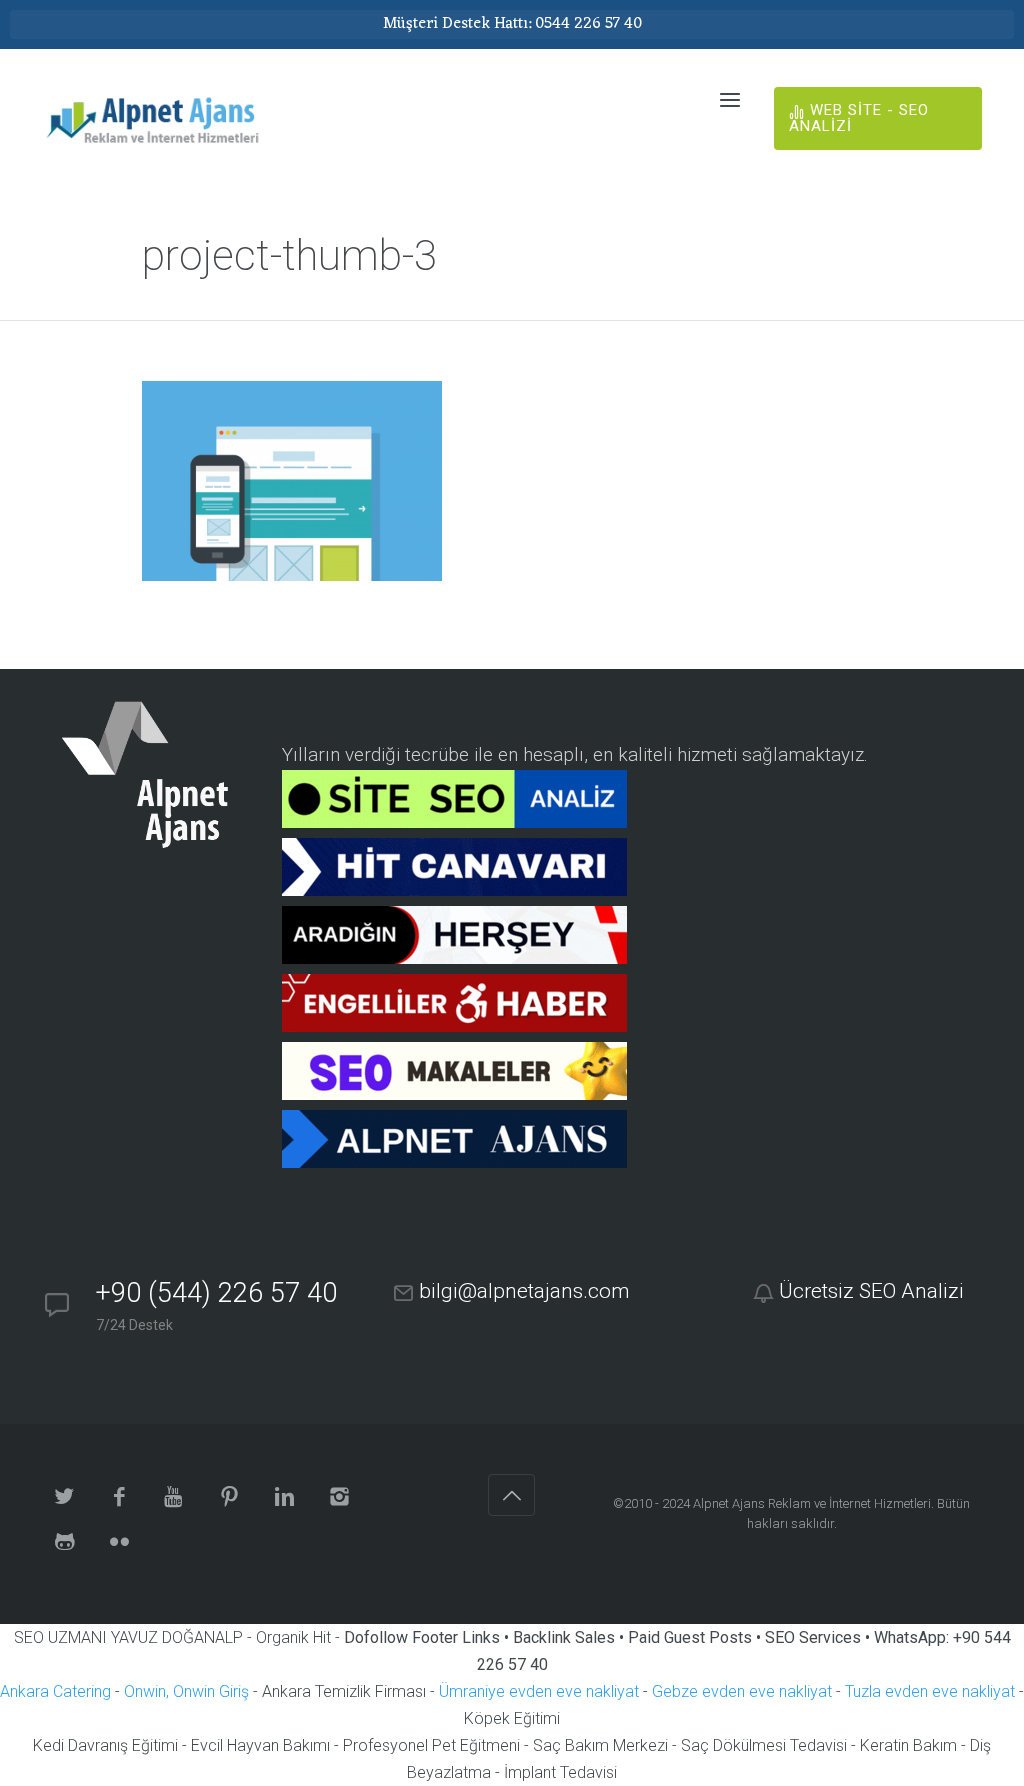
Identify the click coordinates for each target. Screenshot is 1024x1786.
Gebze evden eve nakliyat (742, 1691)
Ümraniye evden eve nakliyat (539, 1691)
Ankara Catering (55, 1691)
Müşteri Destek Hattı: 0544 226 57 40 (512, 24)
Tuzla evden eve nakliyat (930, 1691)
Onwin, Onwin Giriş (186, 1691)
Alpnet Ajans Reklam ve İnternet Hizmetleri (812, 1503)
